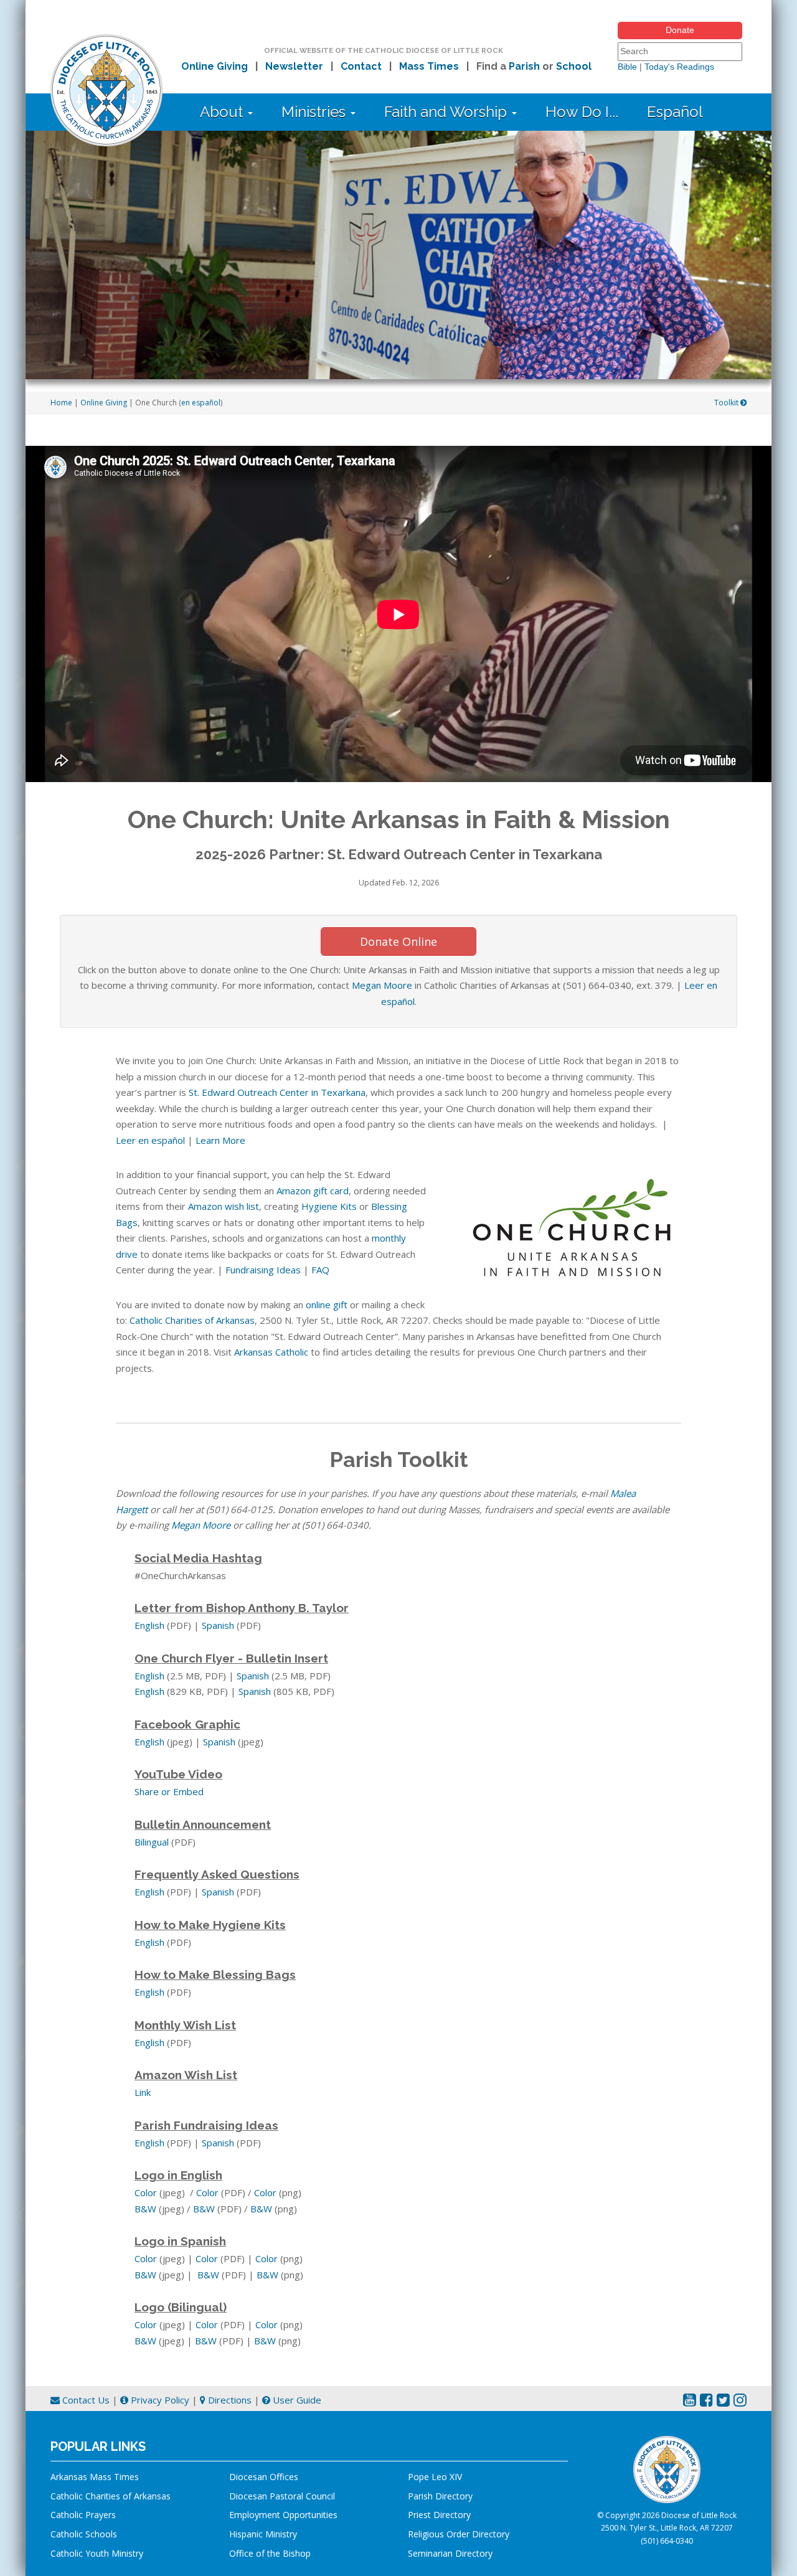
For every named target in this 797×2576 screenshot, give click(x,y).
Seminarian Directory (450, 2553)
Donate (680, 30)
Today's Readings (679, 67)
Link (143, 2092)
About (223, 112)
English (149, 1625)
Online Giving (215, 66)
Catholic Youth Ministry (97, 2553)
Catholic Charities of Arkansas (192, 1320)
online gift (327, 1305)
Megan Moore (382, 985)
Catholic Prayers (83, 2515)
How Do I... (582, 112)
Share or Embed (169, 1791)
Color (146, 2192)
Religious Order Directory (459, 2534)
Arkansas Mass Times (95, 2477)
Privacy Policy (159, 2400)
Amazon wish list (224, 1206)
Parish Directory (440, 2496)
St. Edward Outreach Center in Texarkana (277, 1092)
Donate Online (398, 941)
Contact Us (85, 2400)
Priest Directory (439, 2515)
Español (675, 112)
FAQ (320, 1270)
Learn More (220, 1140)
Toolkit (727, 403)
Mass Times (429, 66)
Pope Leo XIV (435, 2477)
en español (201, 403)
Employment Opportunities (283, 2515)
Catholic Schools (84, 2534)
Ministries (315, 112)
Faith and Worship (447, 112)
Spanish (218, 1625)
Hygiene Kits (329, 1206)
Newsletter (294, 66)
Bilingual (152, 1842)
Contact (361, 66)
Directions (229, 2400)
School (574, 66)
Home (61, 403)
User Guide (296, 2400)
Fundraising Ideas (263, 1270)
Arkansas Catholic (271, 1352)
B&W (145, 2209)
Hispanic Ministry (263, 2534)
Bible (627, 67)
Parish (524, 66)
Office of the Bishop (270, 2553)
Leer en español (150, 1140)
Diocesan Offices (264, 2477)
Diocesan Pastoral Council (282, 2496)
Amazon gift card (313, 1191)
